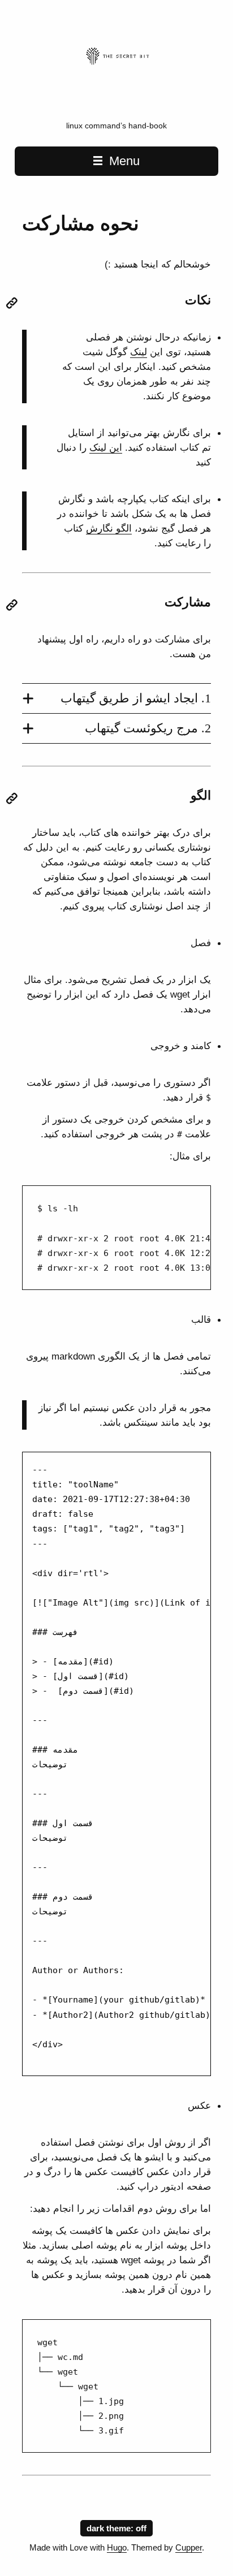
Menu (123, 161)
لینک (139, 352)
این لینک (106, 447)
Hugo (117, 2548)
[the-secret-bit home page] (116, 92)
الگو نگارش (109, 528)
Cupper (189, 2548)
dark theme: (111, 2528)
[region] (116, 1237)
